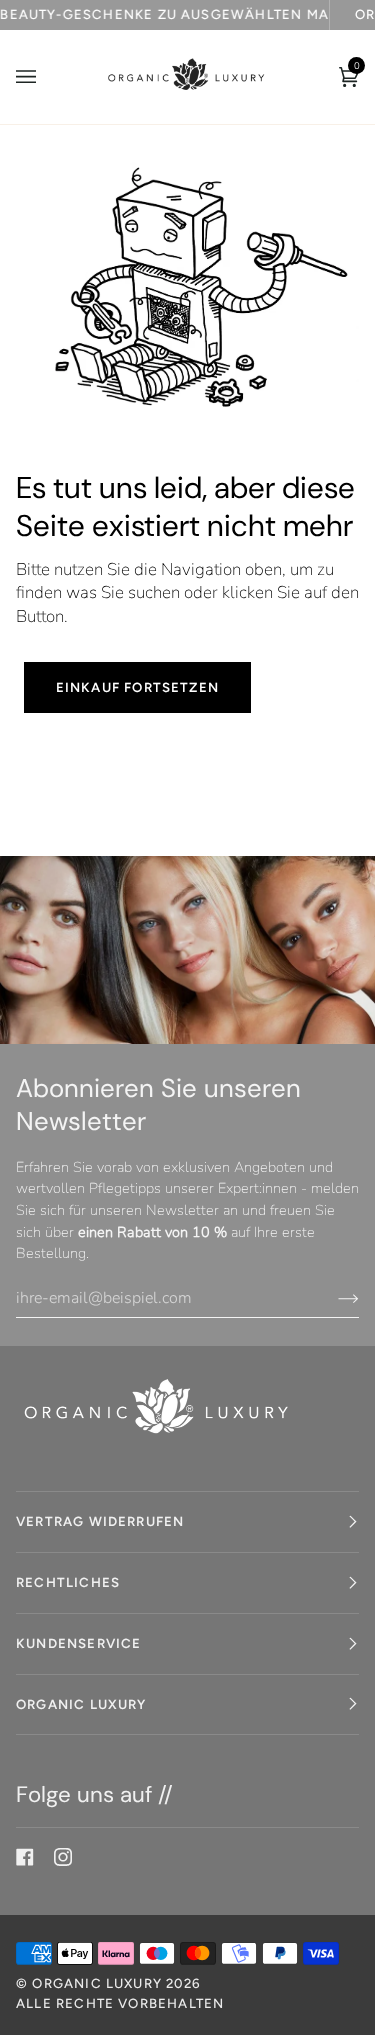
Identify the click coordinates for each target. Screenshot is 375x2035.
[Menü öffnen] (46, 77)
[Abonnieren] (332, 1298)
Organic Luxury (99, 1983)
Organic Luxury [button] (81, 1704)
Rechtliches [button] (68, 1582)
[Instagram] (63, 1857)
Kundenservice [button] (78, 1643)
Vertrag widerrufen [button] (100, 1521)
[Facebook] (25, 1857)
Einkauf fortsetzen (137, 687)
